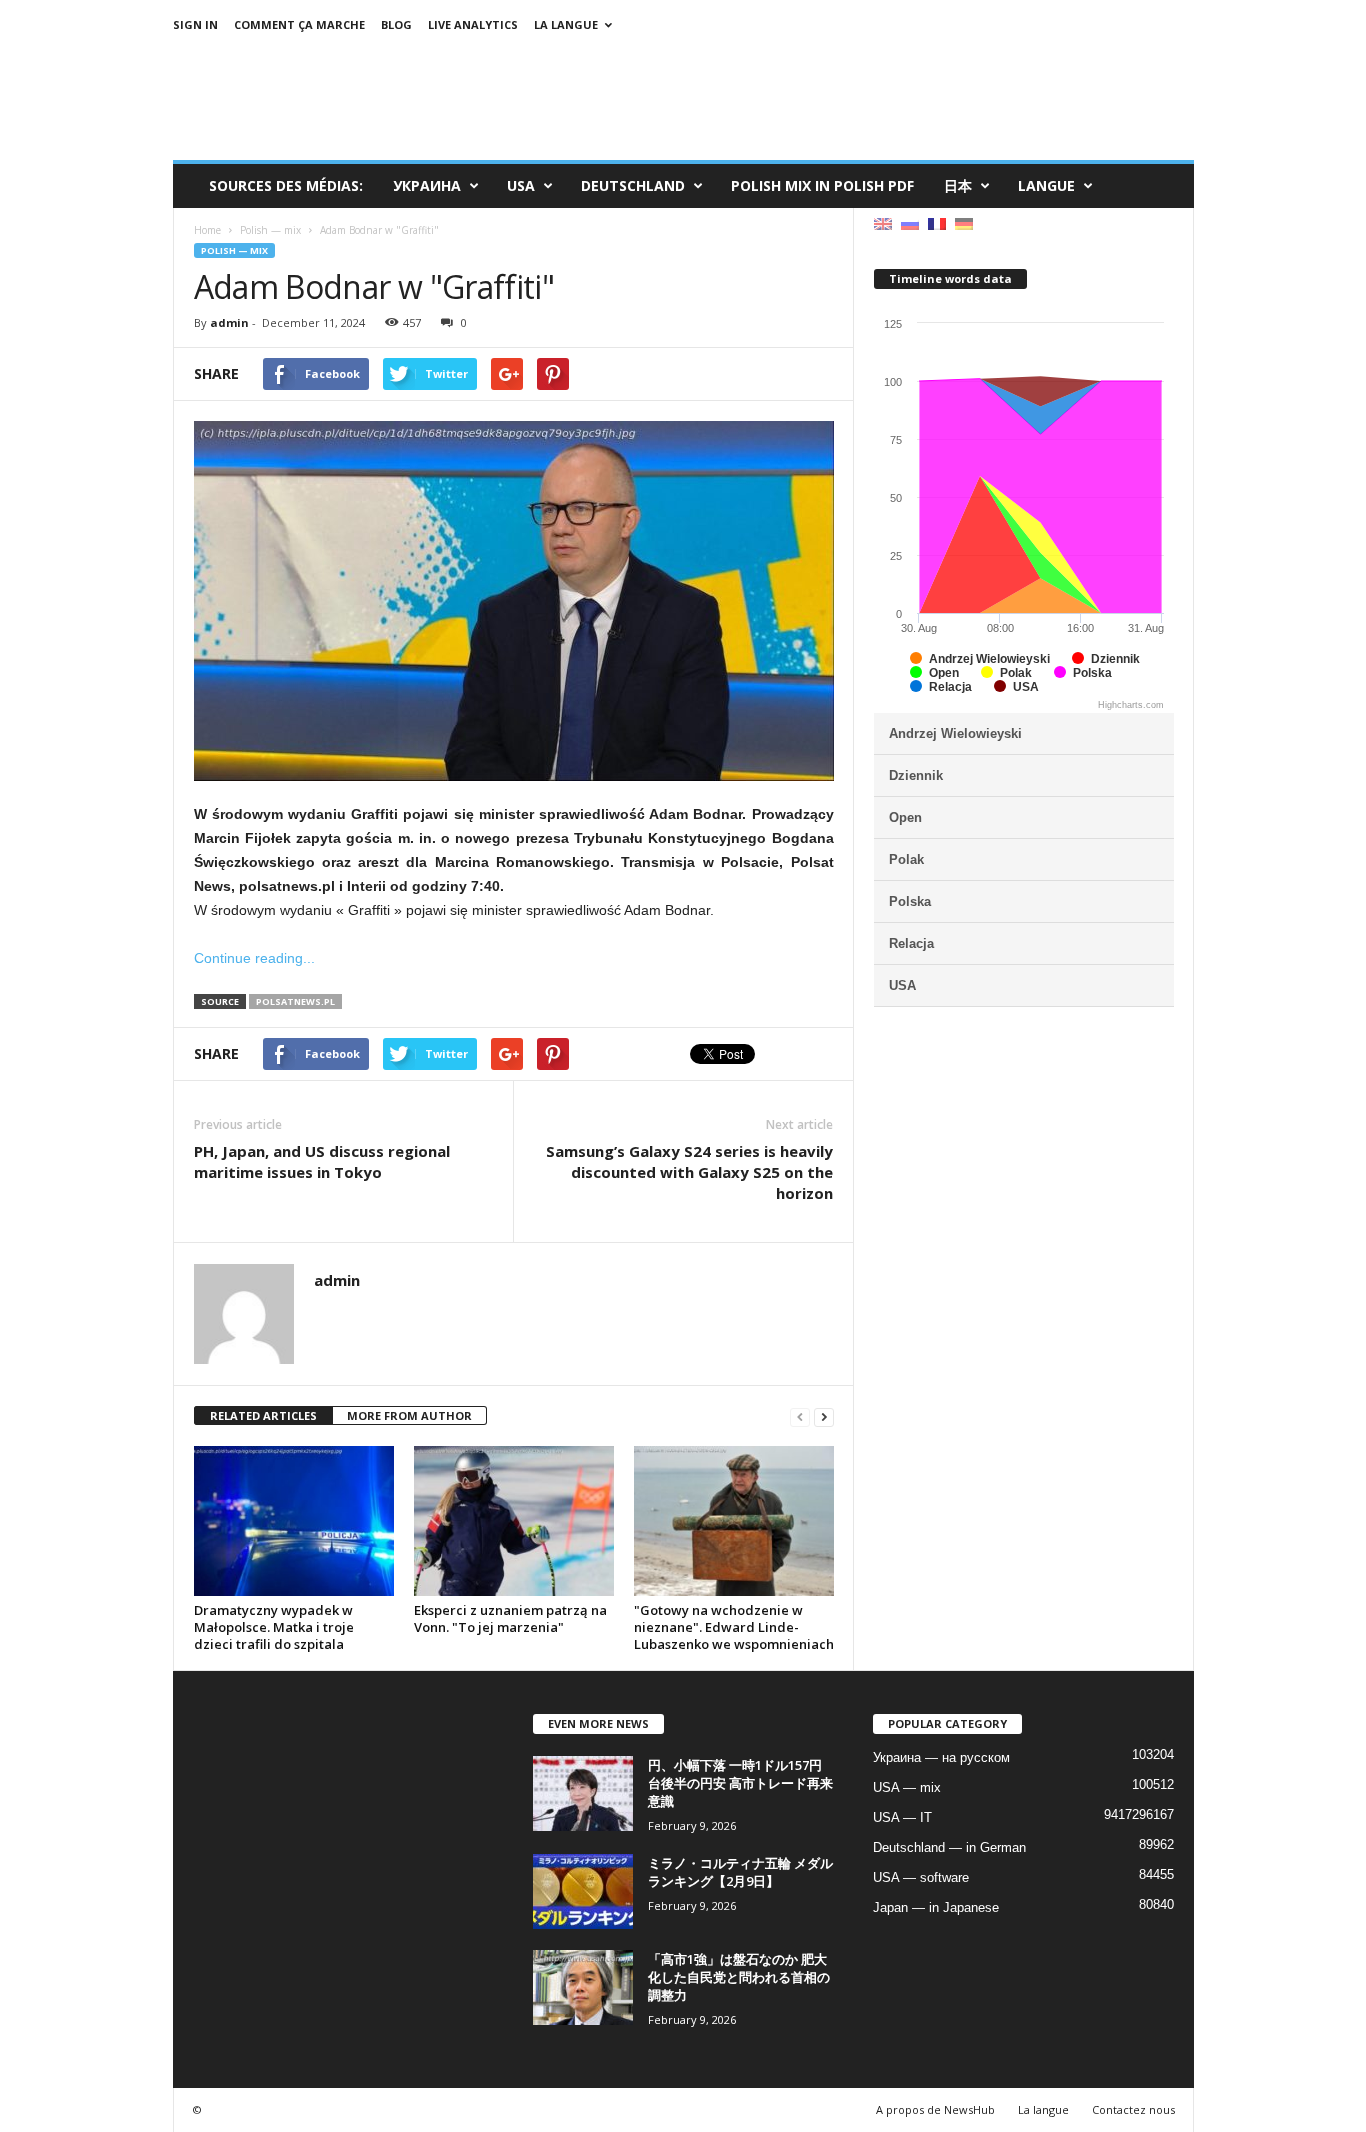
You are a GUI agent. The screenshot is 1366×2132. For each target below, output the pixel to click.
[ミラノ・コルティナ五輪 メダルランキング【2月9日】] (583, 1891)
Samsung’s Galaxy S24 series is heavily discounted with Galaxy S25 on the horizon (689, 1172)
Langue (1046, 185)
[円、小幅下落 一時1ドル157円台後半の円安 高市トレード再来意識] (583, 1793)
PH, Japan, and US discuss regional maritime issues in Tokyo (322, 1161)
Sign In (195, 24)
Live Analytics (473, 24)
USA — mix (907, 1787)
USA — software (921, 1877)
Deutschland (633, 185)
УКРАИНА (427, 185)
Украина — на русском (941, 1757)
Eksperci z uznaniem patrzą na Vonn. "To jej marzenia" (510, 1618)
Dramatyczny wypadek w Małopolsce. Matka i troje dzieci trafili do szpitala (274, 1627)
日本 (958, 185)
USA (521, 185)
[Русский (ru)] (910, 222)
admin (229, 322)
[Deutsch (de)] (964, 222)
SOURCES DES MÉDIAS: (286, 185)
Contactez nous (1133, 2109)
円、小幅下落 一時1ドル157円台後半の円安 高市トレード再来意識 (740, 1783)
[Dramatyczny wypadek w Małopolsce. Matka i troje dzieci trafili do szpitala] (294, 1521)
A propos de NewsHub (935, 2109)
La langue (566, 24)
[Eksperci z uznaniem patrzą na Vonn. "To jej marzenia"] (514, 1521)
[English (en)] (883, 222)
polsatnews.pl (295, 1001)
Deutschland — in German (949, 1847)
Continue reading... (254, 958)
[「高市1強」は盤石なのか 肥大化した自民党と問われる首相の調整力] (583, 1987)
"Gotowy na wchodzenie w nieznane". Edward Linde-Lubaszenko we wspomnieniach (734, 1627)
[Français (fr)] (937, 222)
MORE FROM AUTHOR (409, 1415)
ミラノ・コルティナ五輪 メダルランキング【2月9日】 (740, 1872)
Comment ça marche (299, 24)
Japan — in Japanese (936, 1907)
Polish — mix (234, 250)
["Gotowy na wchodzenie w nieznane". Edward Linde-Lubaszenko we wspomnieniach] (734, 1521)
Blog (396, 24)
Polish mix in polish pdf (822, 185)
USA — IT (902, 1817)
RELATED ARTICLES (263, 1415)
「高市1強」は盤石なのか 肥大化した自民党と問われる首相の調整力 (739, 1977)
